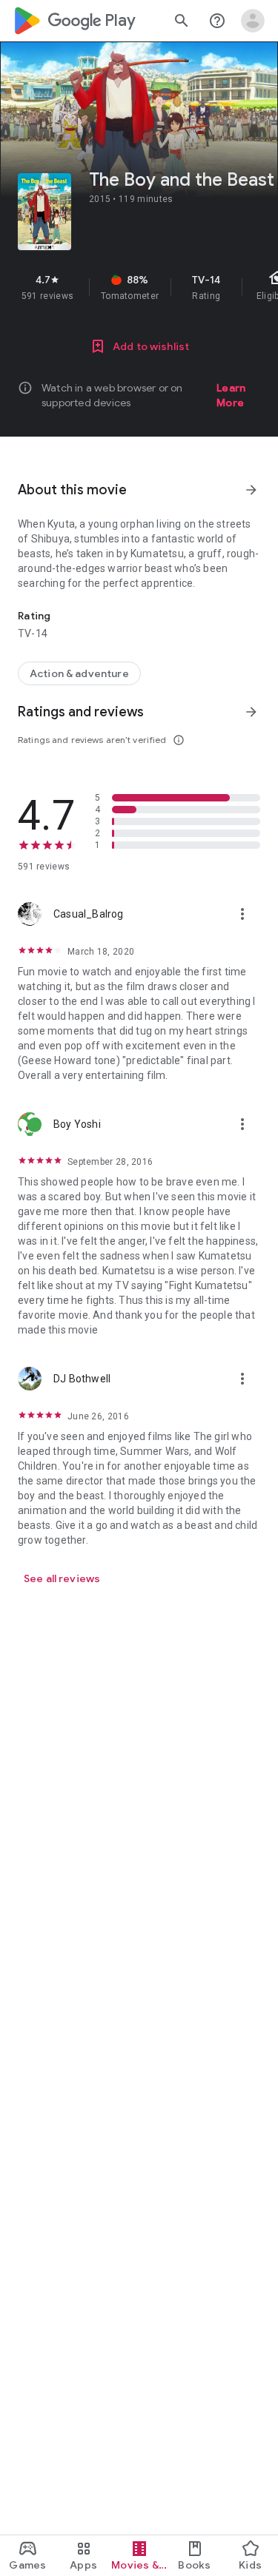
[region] (139, 287)
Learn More (231, 395)
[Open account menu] (253, 21)
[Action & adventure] (79, 673)
